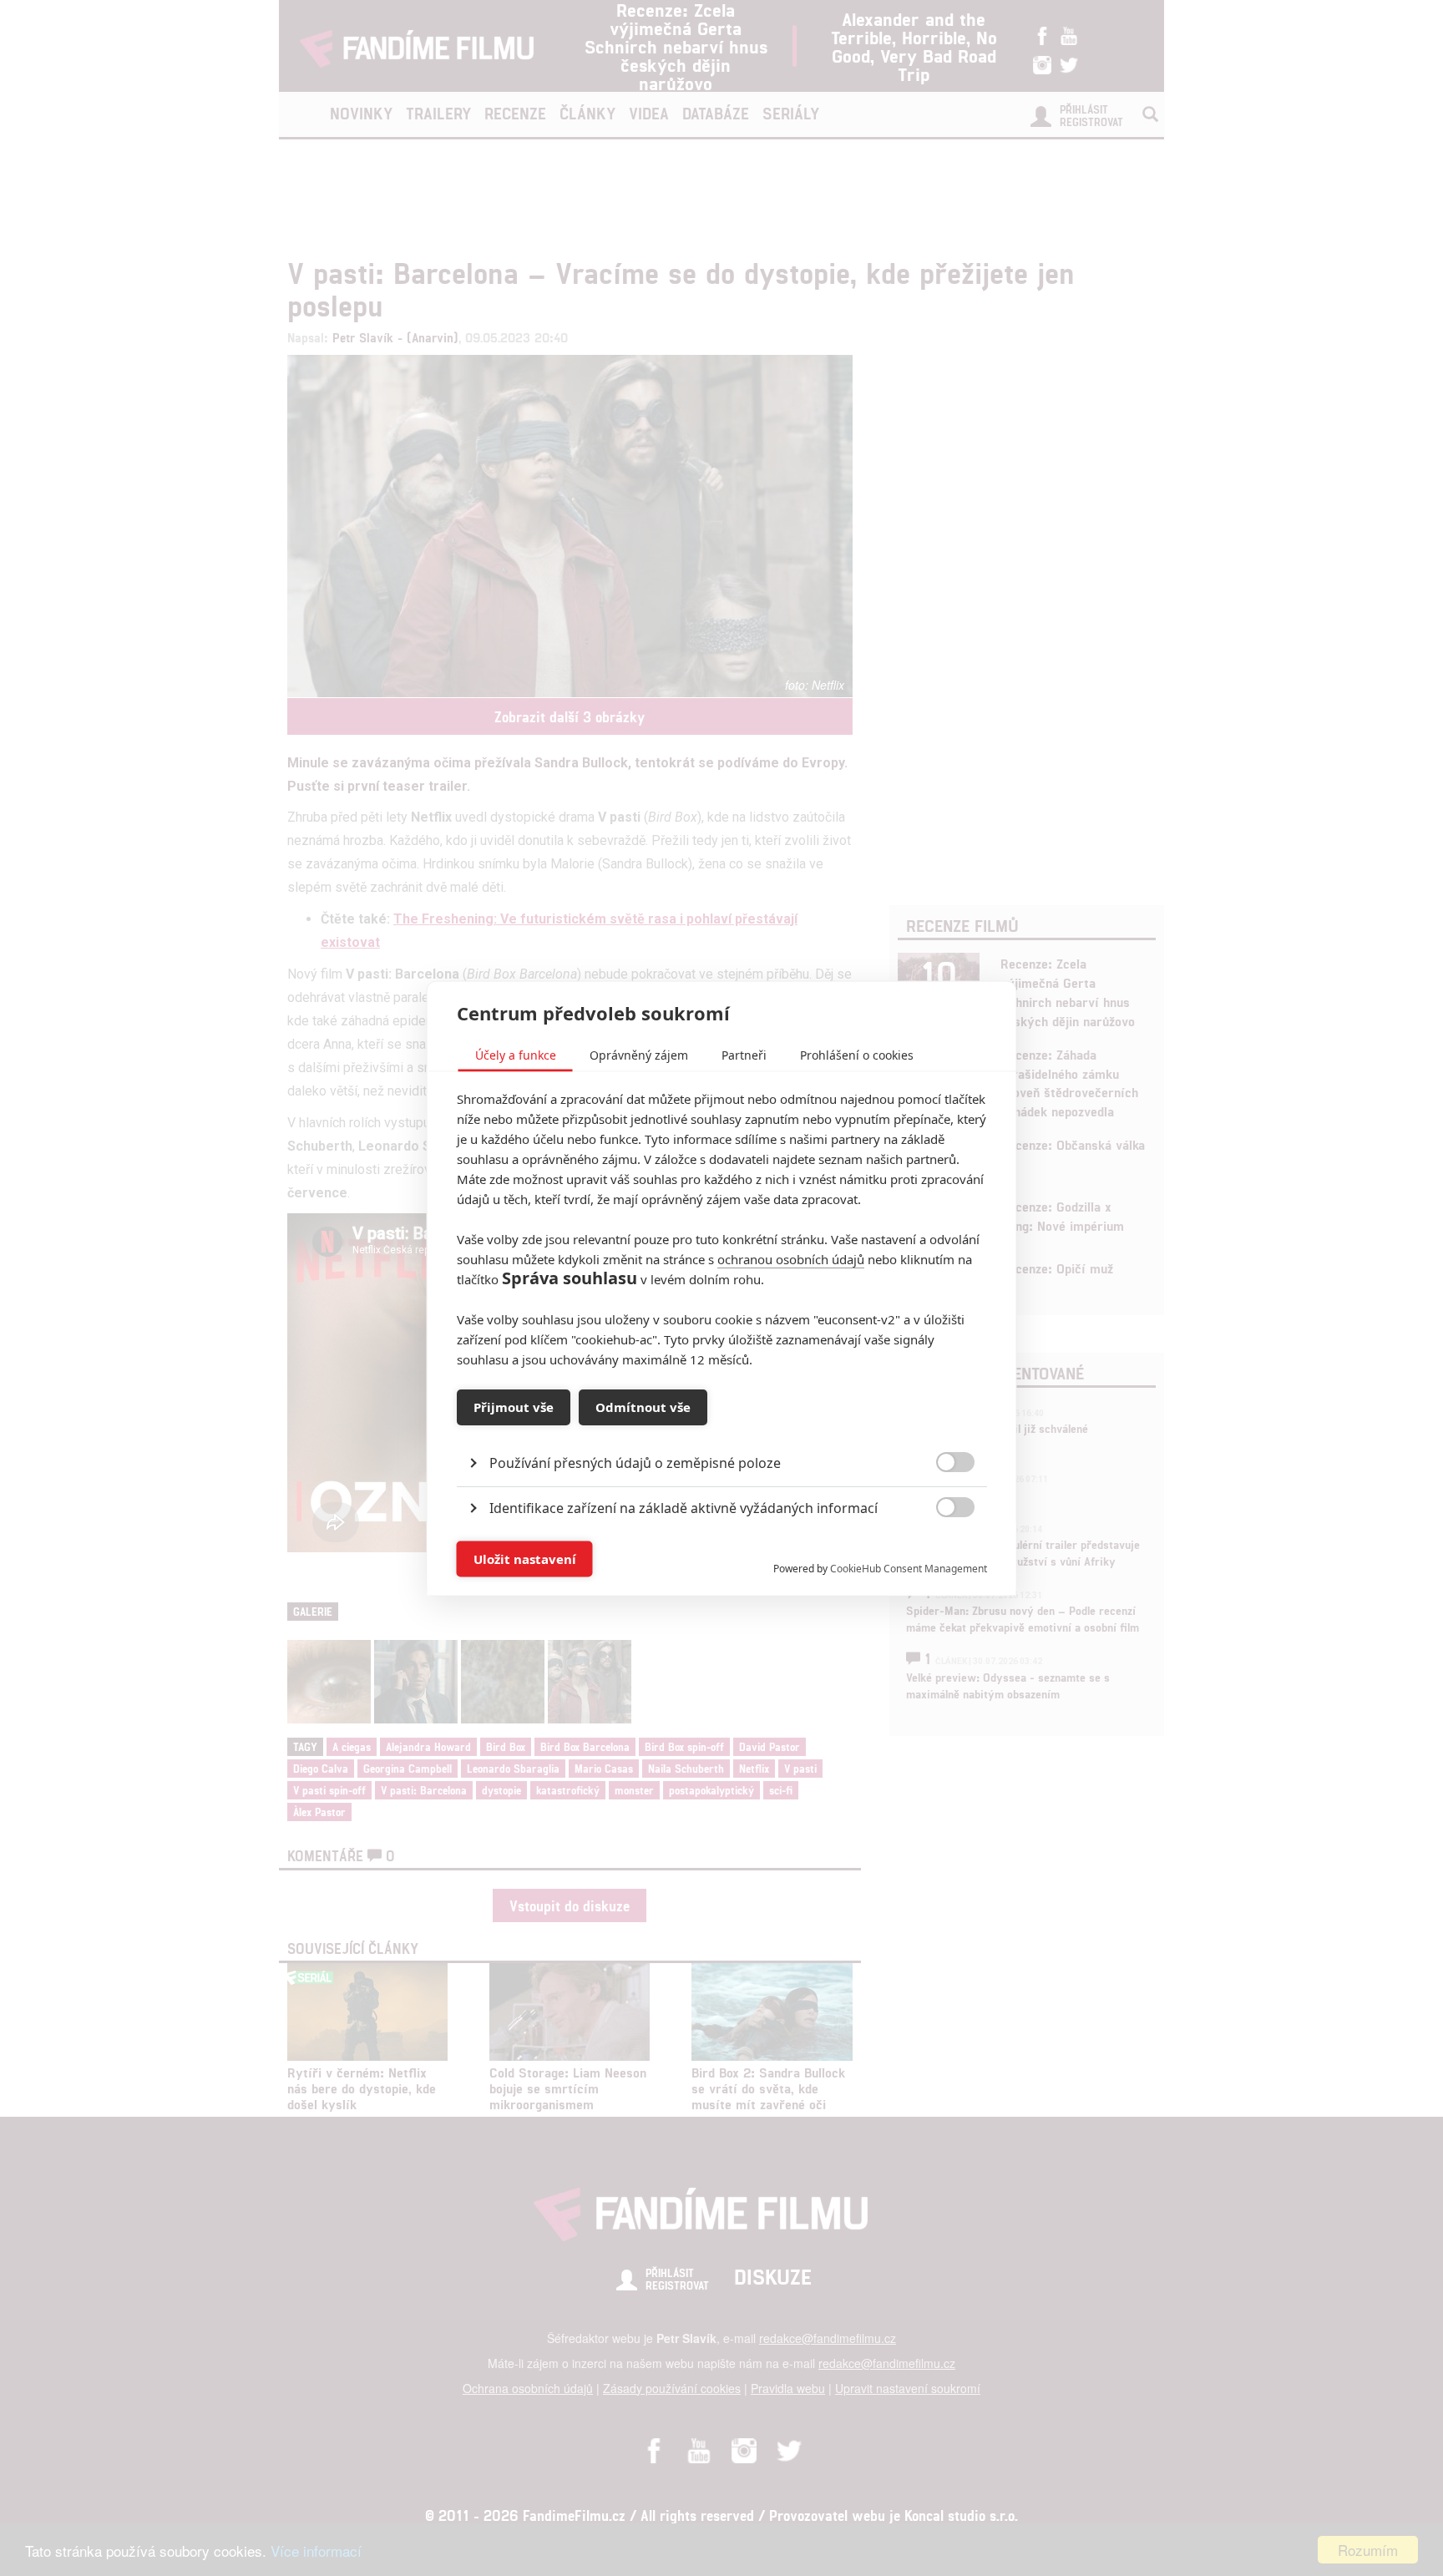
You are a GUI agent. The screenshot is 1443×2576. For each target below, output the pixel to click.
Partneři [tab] (744, 1054)
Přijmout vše (514, 1407)
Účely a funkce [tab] (516, 1054)
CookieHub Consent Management (909, 1568)
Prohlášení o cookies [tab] (857, 1054)
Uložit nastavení (525, 1559)
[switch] (942, 1550)
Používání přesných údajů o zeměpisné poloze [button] (635, 1462)
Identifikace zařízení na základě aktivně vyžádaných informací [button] (684, 1507)
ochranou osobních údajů (791, 1258)
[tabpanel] (722, 1424)
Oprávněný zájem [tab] (639, 1054)
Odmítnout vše (643, 1407)
